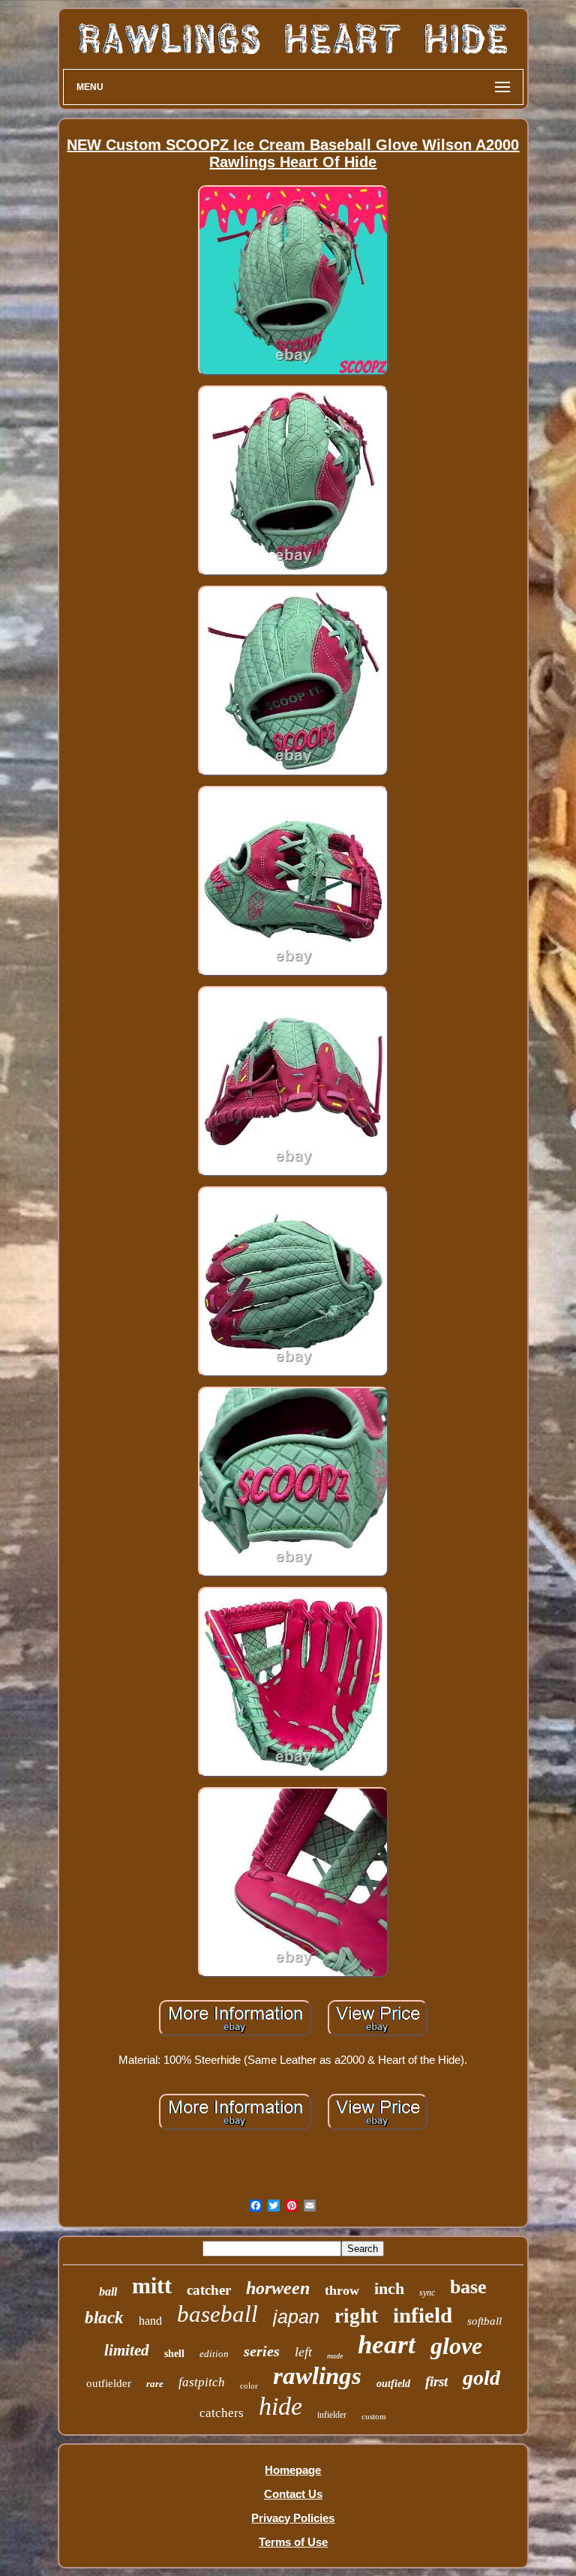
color (249, 2386)
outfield (393, 2384)
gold (481, 2378)
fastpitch (202, 2382)
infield (423, 2315)
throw (342, 2290)
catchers (222, 2413)
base (468, 2287)
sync (427, 2293)
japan (296, 2317)
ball (108, 2291)
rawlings (317, 2376)
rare (155, 2384)
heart (387, 2345)
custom (374, 2416)
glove (456, 2346)
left (303, 2352)
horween (278, 2288)
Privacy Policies (293, 2518)
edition (214, 2354)
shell (174, 2354)
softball (484, 2321)
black (104, 2318)
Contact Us (293, 2494)
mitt (152, 2285)
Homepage (293, 2470)
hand (150, 2321)
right (356, 2316)
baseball (217, 2314)
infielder (332, 2415)
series (262, 2351)
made (335, 2356)
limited (127, 2350)
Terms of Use (293, 2542)
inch (389, 2288)
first (436, 2381)
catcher (209, 2290)
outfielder (109, 2383)
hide (280, 2406)
